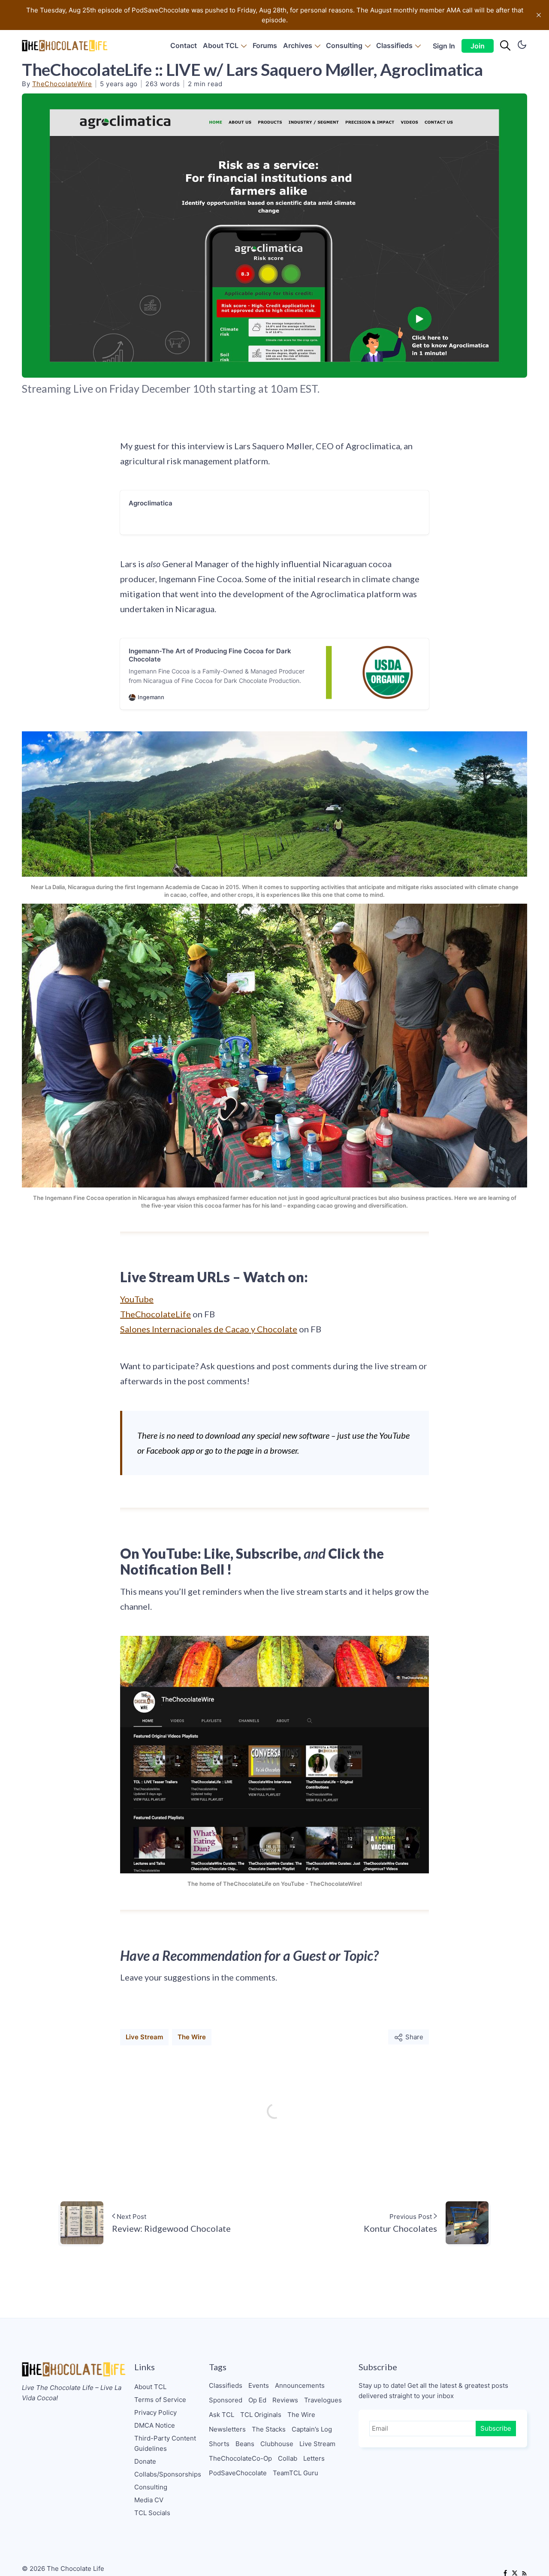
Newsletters (227, 2429)
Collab (288, 2458)
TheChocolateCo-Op (240, 2458)
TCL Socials (152, 2513)
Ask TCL (222, 2415)
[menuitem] (184, 46)
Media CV (149, 2500)
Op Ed (257, 2400)
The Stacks (269, 2429)
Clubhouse (277, 2444)
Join (478, 46)
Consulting (344, 45)
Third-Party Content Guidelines (165, 2443)
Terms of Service (160, 2400)
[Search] (505, 46)
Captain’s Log (312, 2429)
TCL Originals (261, 2415)
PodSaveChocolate (238, 2473)
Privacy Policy (155, 2412)
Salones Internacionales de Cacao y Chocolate (209, 1329)
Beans (245, 2444)
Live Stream (144, 2037)
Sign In (444, 46)
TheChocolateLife (155, 1314)
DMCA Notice (155, 2425)
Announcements (300, 2385)
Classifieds (394, 45)
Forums (265, 45)
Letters (314, 2458)
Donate (145, 2461)
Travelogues (323, 2400)
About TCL (221, 45)
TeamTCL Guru (296, 2473)
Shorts (219, 2444)
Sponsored (226, 2400)
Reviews (285, 2400)
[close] (539, 15)
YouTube (137, 1299)
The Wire (192, 2037)
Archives (298, 45)
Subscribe (496, 2428)
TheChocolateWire (62, 84)
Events (259, 2385)
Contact (184, 45)
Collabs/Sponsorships (168, 2474)
